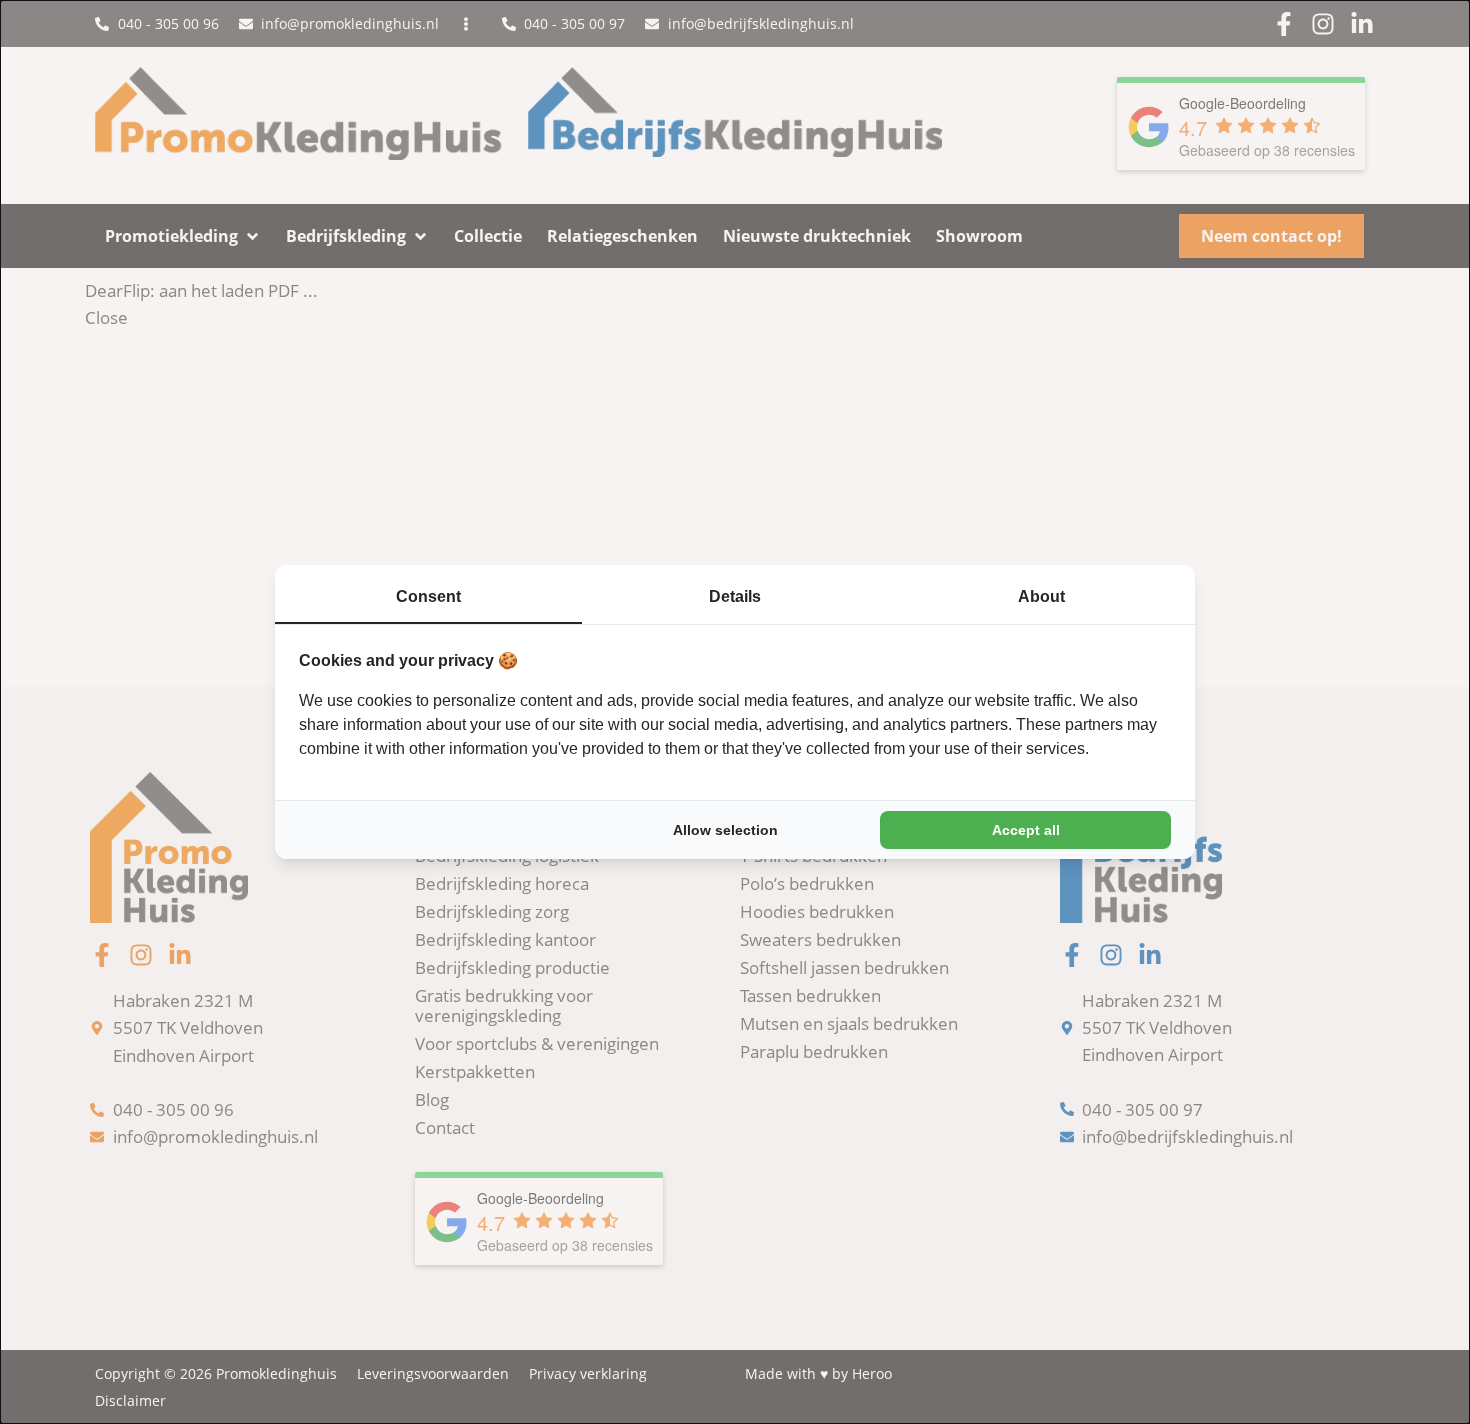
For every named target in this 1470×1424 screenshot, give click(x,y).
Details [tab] (735, 596)
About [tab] (1041, 596)
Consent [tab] (428, 596)
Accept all (1026, 830)
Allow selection (725, 830)
